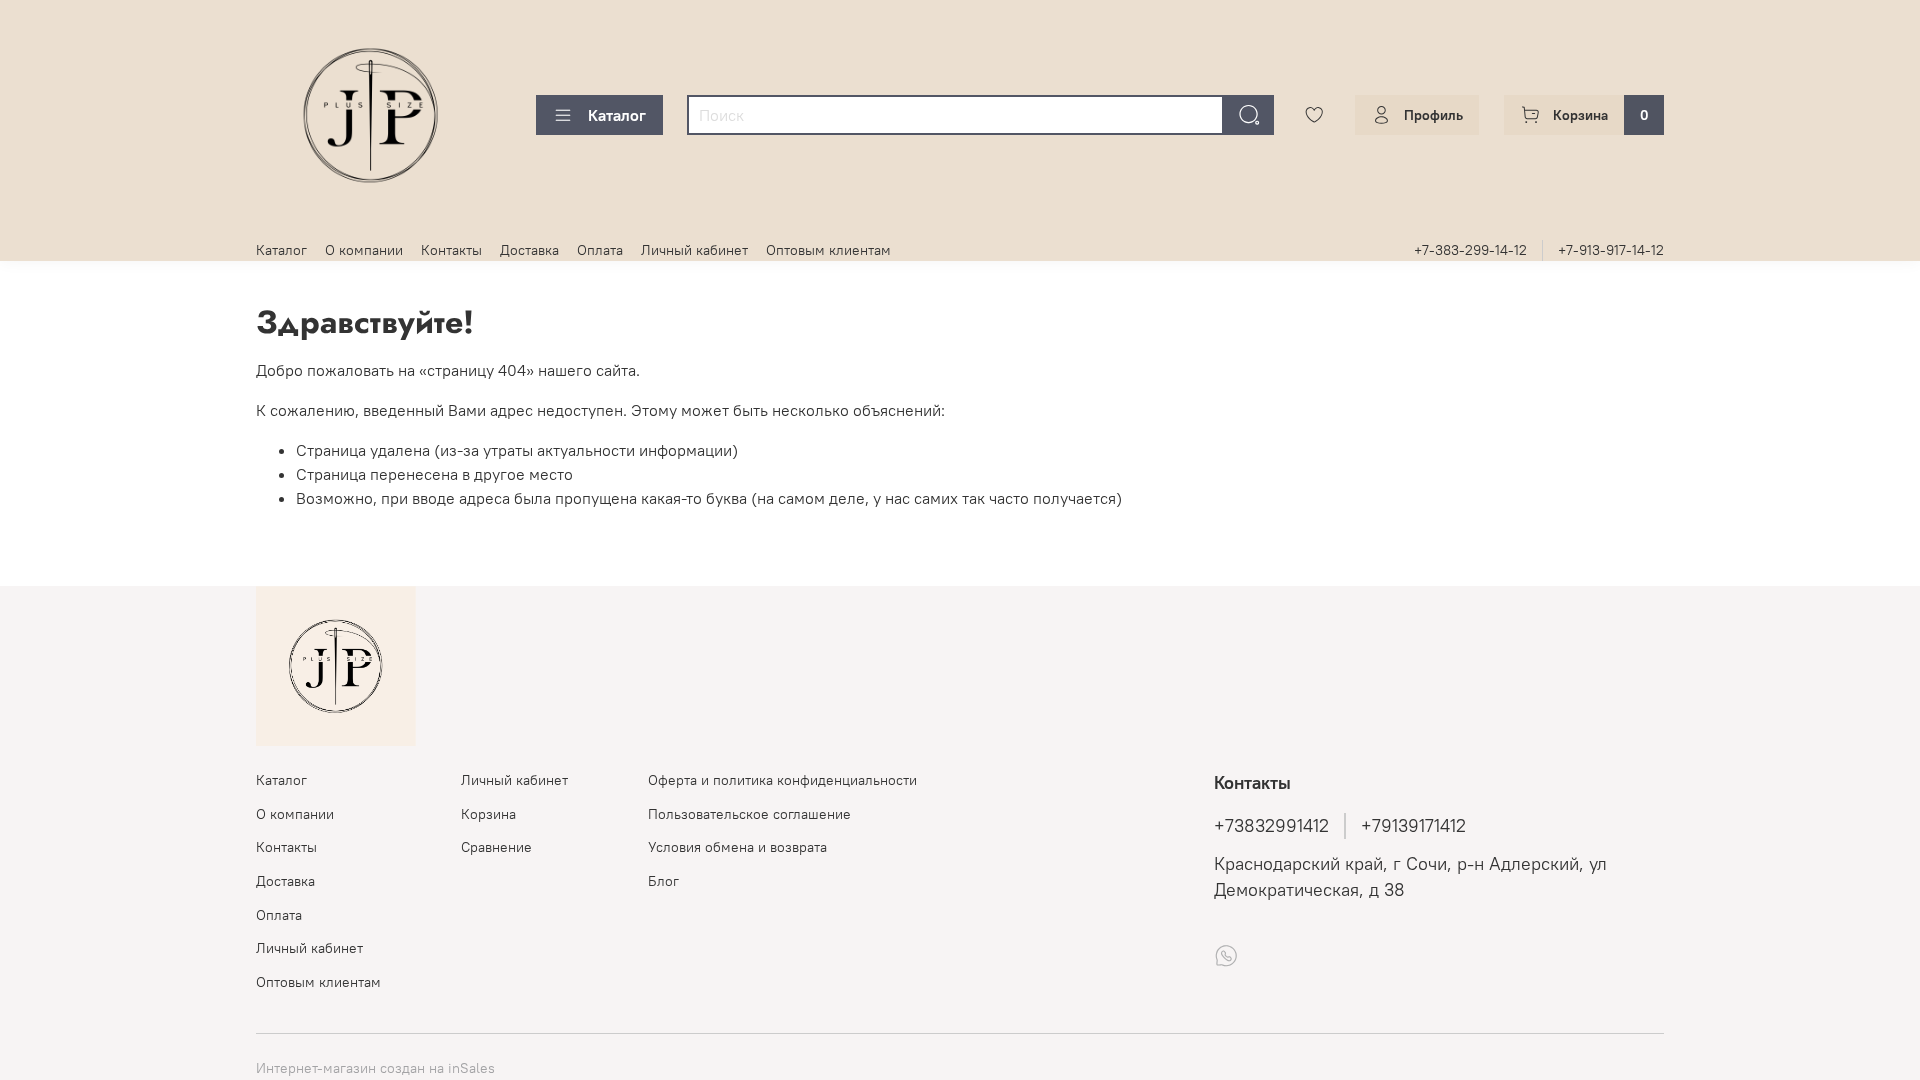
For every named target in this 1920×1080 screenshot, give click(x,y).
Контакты (451, 250)
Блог (663, 881)
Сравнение (496, 847)
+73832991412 (1271, 826)
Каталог (617, 115)
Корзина (488, 814)
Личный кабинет (694, 250)
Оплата (600, 250)
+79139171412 (1413, 826)
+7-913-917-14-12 (1611, 250)
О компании (364, 250)
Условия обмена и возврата (737, 847)
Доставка (529, 250)
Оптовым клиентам (828, 250)
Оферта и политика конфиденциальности (782, 780)
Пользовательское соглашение (749, 814)
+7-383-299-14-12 (1470, 250)
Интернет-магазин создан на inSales (375, 1068)
